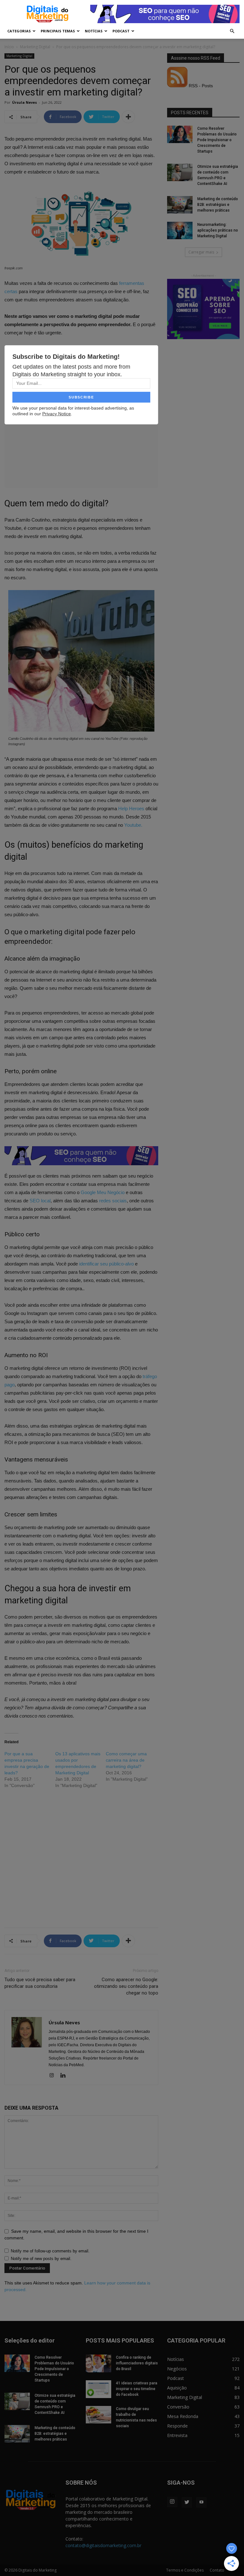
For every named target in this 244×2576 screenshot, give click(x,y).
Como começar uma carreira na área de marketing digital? (126, 1760)
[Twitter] (187, 2502)
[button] (232, 31)
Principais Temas (58, 31)
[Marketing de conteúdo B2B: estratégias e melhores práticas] (180, 205)
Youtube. (133, 825)
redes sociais (113, 1201)
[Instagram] (54, 2076)
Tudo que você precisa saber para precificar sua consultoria (40, 1983)
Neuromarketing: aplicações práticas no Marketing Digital (218, 230)
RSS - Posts (200, 86)
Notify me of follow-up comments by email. (50, 2251)
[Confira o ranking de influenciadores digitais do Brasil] (98, 2363)
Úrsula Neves (24, 102)
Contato (217, 2570)
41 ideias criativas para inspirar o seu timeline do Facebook (137, 2389)
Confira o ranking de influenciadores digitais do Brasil (137, 2363)
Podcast (121, 31)
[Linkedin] (65, 2076)
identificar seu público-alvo (106, 1264)
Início (9, 47)
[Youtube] (201, 2502)
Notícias (94, 31)
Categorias (19, 31)
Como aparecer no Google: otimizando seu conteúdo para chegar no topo (126, 1986)
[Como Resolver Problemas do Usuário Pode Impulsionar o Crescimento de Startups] (180, 134)
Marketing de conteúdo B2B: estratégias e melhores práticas (218, 205)
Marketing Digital (35, 47)
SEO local (40, 1201)
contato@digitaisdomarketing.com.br (103, 2545)
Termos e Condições (185, 2570)
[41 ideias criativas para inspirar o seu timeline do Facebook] (98, 2389)
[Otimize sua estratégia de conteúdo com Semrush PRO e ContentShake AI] (180, 172)
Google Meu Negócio (103, 1192)
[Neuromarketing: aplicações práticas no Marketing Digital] (180, 230)
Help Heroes (131, 808)
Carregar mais (201, 252)
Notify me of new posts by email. (41, 2259)
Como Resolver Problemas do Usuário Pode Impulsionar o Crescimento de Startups (217, 140)
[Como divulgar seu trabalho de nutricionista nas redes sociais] (98, 2415)
